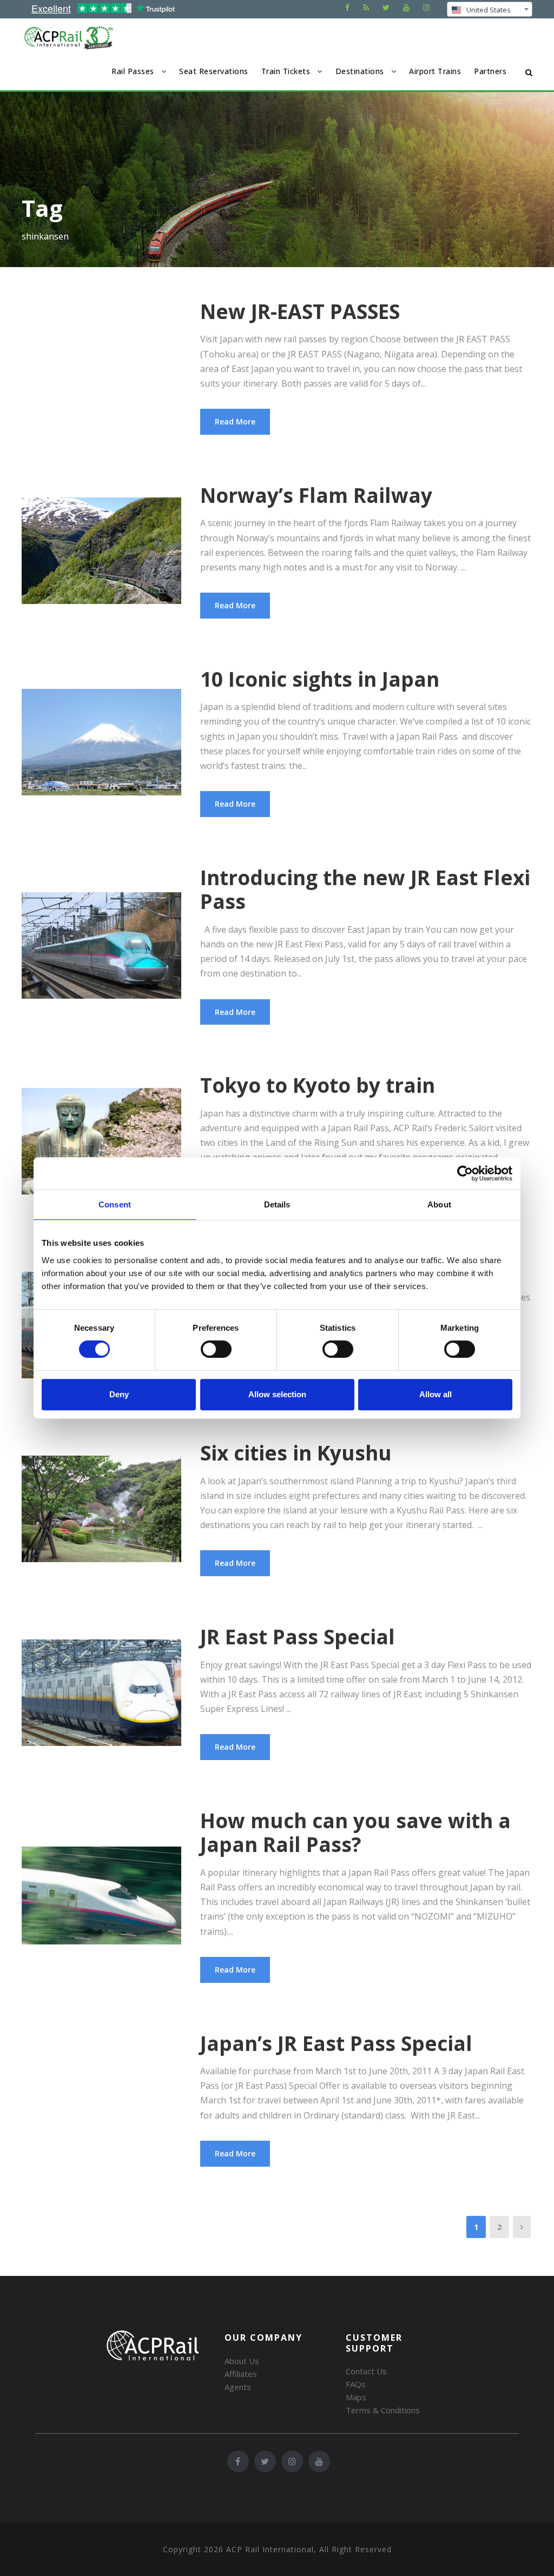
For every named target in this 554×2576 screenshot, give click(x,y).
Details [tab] (277, 1204)
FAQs (356, 2384)
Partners (490, 71)
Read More (235, 421)
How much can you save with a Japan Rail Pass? (355, 1832)
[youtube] (406, 7)
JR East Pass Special (298, 1636)
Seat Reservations (214, 71)
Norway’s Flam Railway (316, 495)
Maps (356, 2397)
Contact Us (366, 2371)
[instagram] (426, 7)
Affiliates (241, 2374)
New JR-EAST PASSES (300, 311)
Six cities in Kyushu (296, 1453)
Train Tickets (286, 71)
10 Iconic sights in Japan (320, 679)
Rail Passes (133, 71)
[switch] (216, 1349)
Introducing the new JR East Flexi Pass (365, 889)
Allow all (436, 1394)
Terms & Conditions (383, 2410)
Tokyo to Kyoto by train (318, 1085)
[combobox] (490, 9)
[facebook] (347, 7)
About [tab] (439, 1204)
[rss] (366, 7)
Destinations (360, 71)
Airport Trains (435, 71)
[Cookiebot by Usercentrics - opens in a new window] (465, 1173)
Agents (238, 2387)
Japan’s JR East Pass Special (336, 2043)
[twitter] (386, 7)
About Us (242, 2361)
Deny (119, 1394)
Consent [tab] (115, 1204)
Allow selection (277, 1394)
